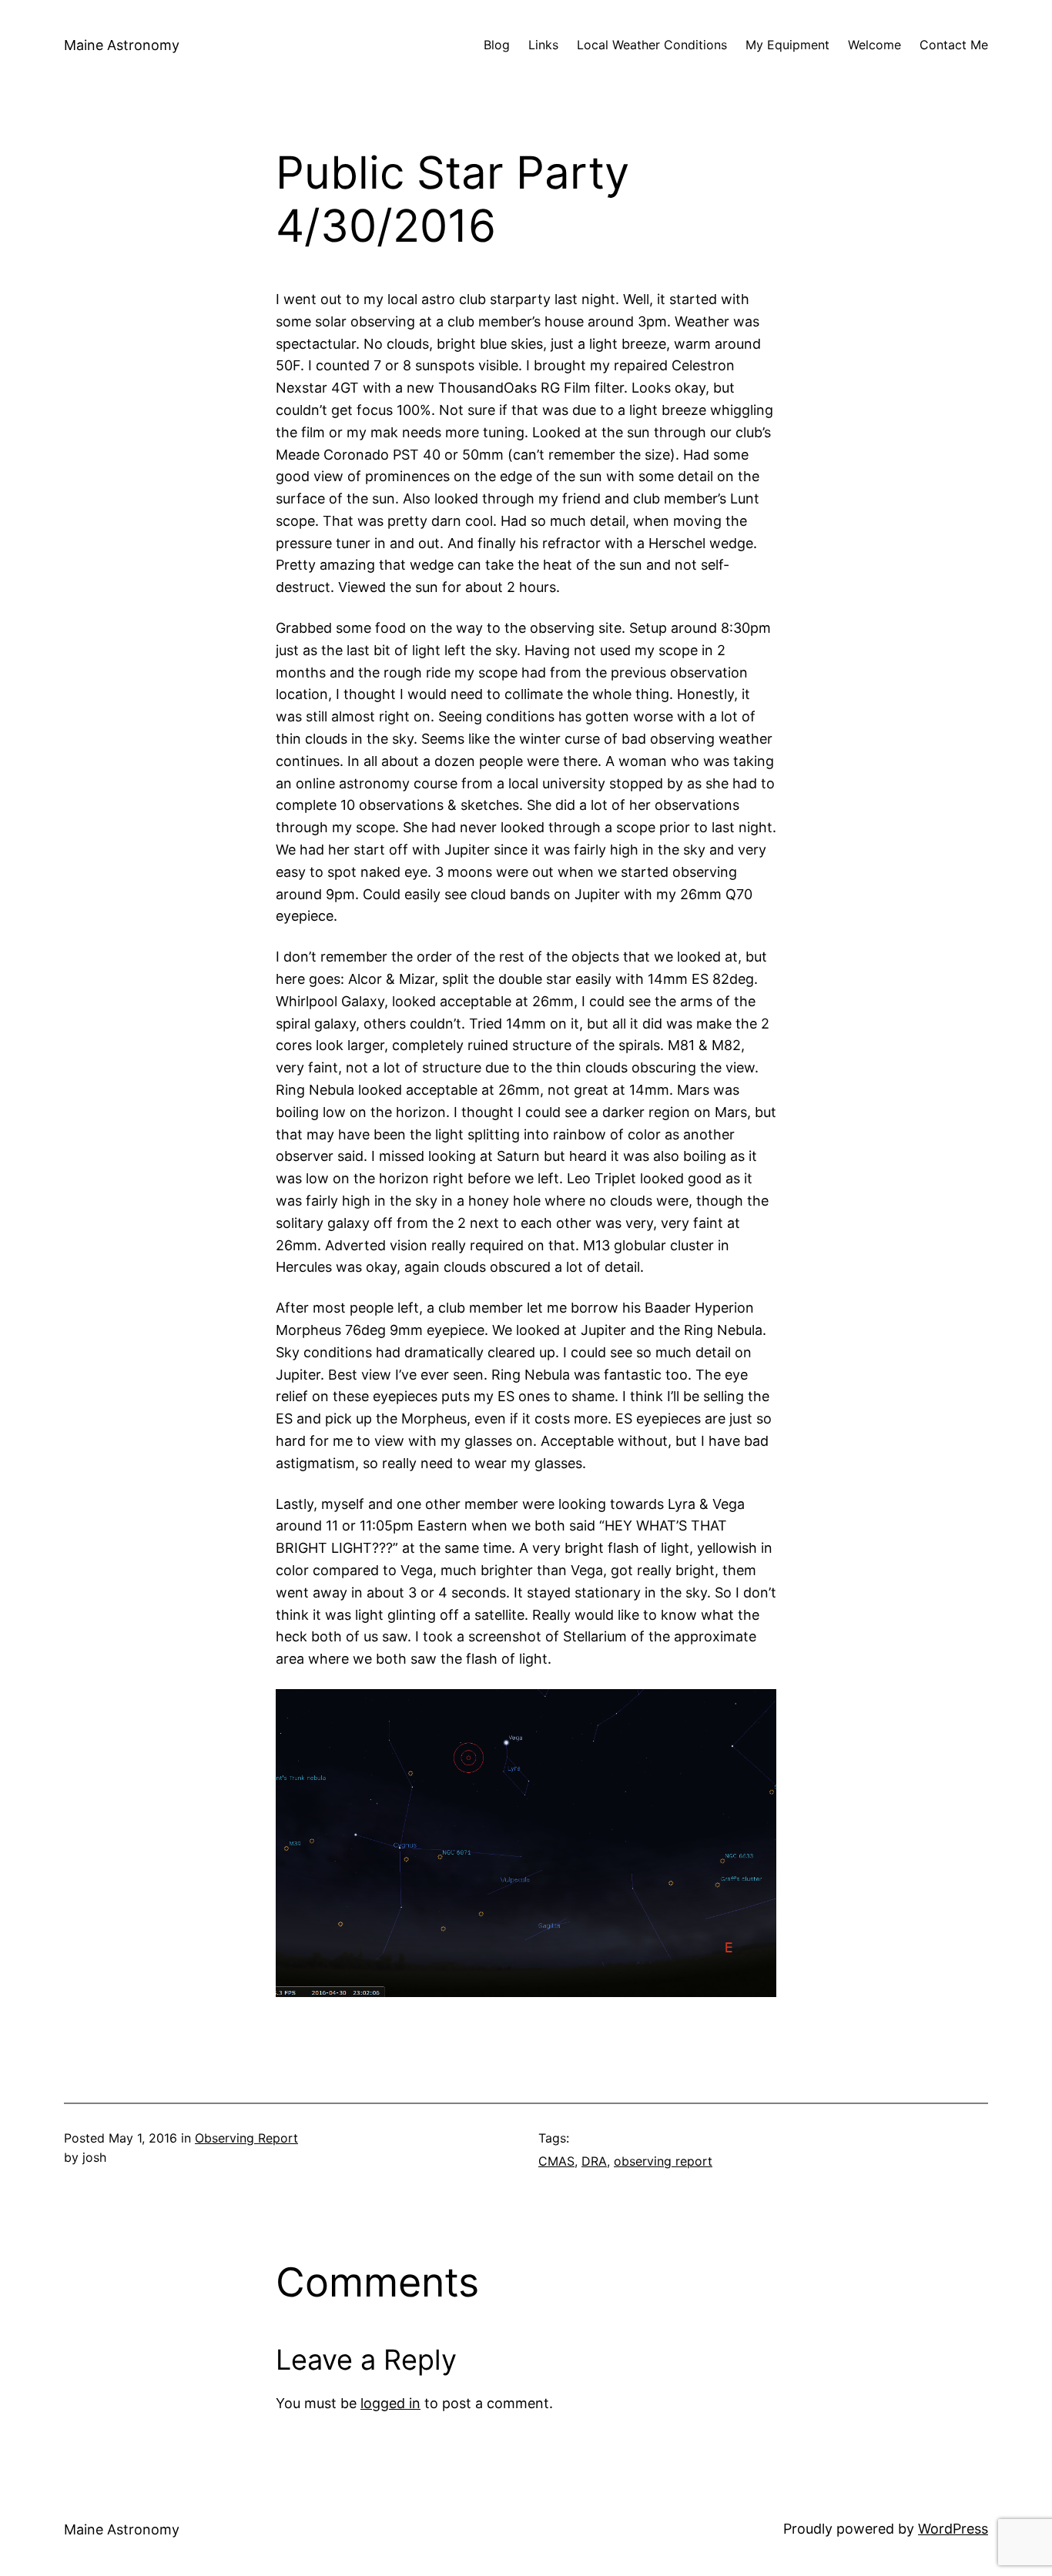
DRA (594, 2161)
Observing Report (246, 2138)
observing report (663, 2161)
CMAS (556, 2161)
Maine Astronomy (122, 45)
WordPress (953, 2529)
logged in (390, 2403)
